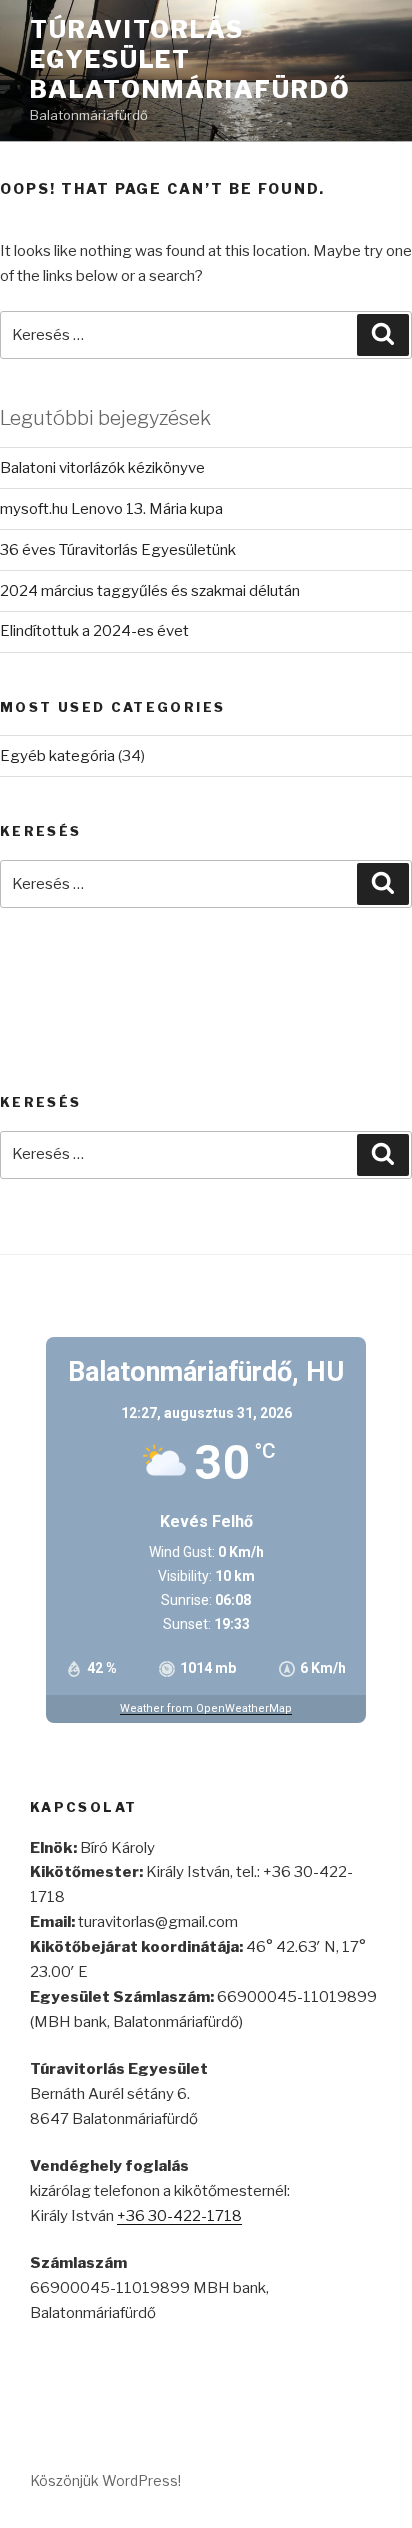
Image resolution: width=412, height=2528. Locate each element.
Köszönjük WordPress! (105, 2480)
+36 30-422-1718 (179, 2216)
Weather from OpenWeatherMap (206, 1708)
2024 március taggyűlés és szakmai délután (150, 591)
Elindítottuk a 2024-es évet (94, 631)
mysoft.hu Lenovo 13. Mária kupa (111, 509)
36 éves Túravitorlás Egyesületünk (118, 550)
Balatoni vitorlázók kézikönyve (102, 468)
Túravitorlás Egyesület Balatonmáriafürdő (190, 59)
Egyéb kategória (57, 756)
